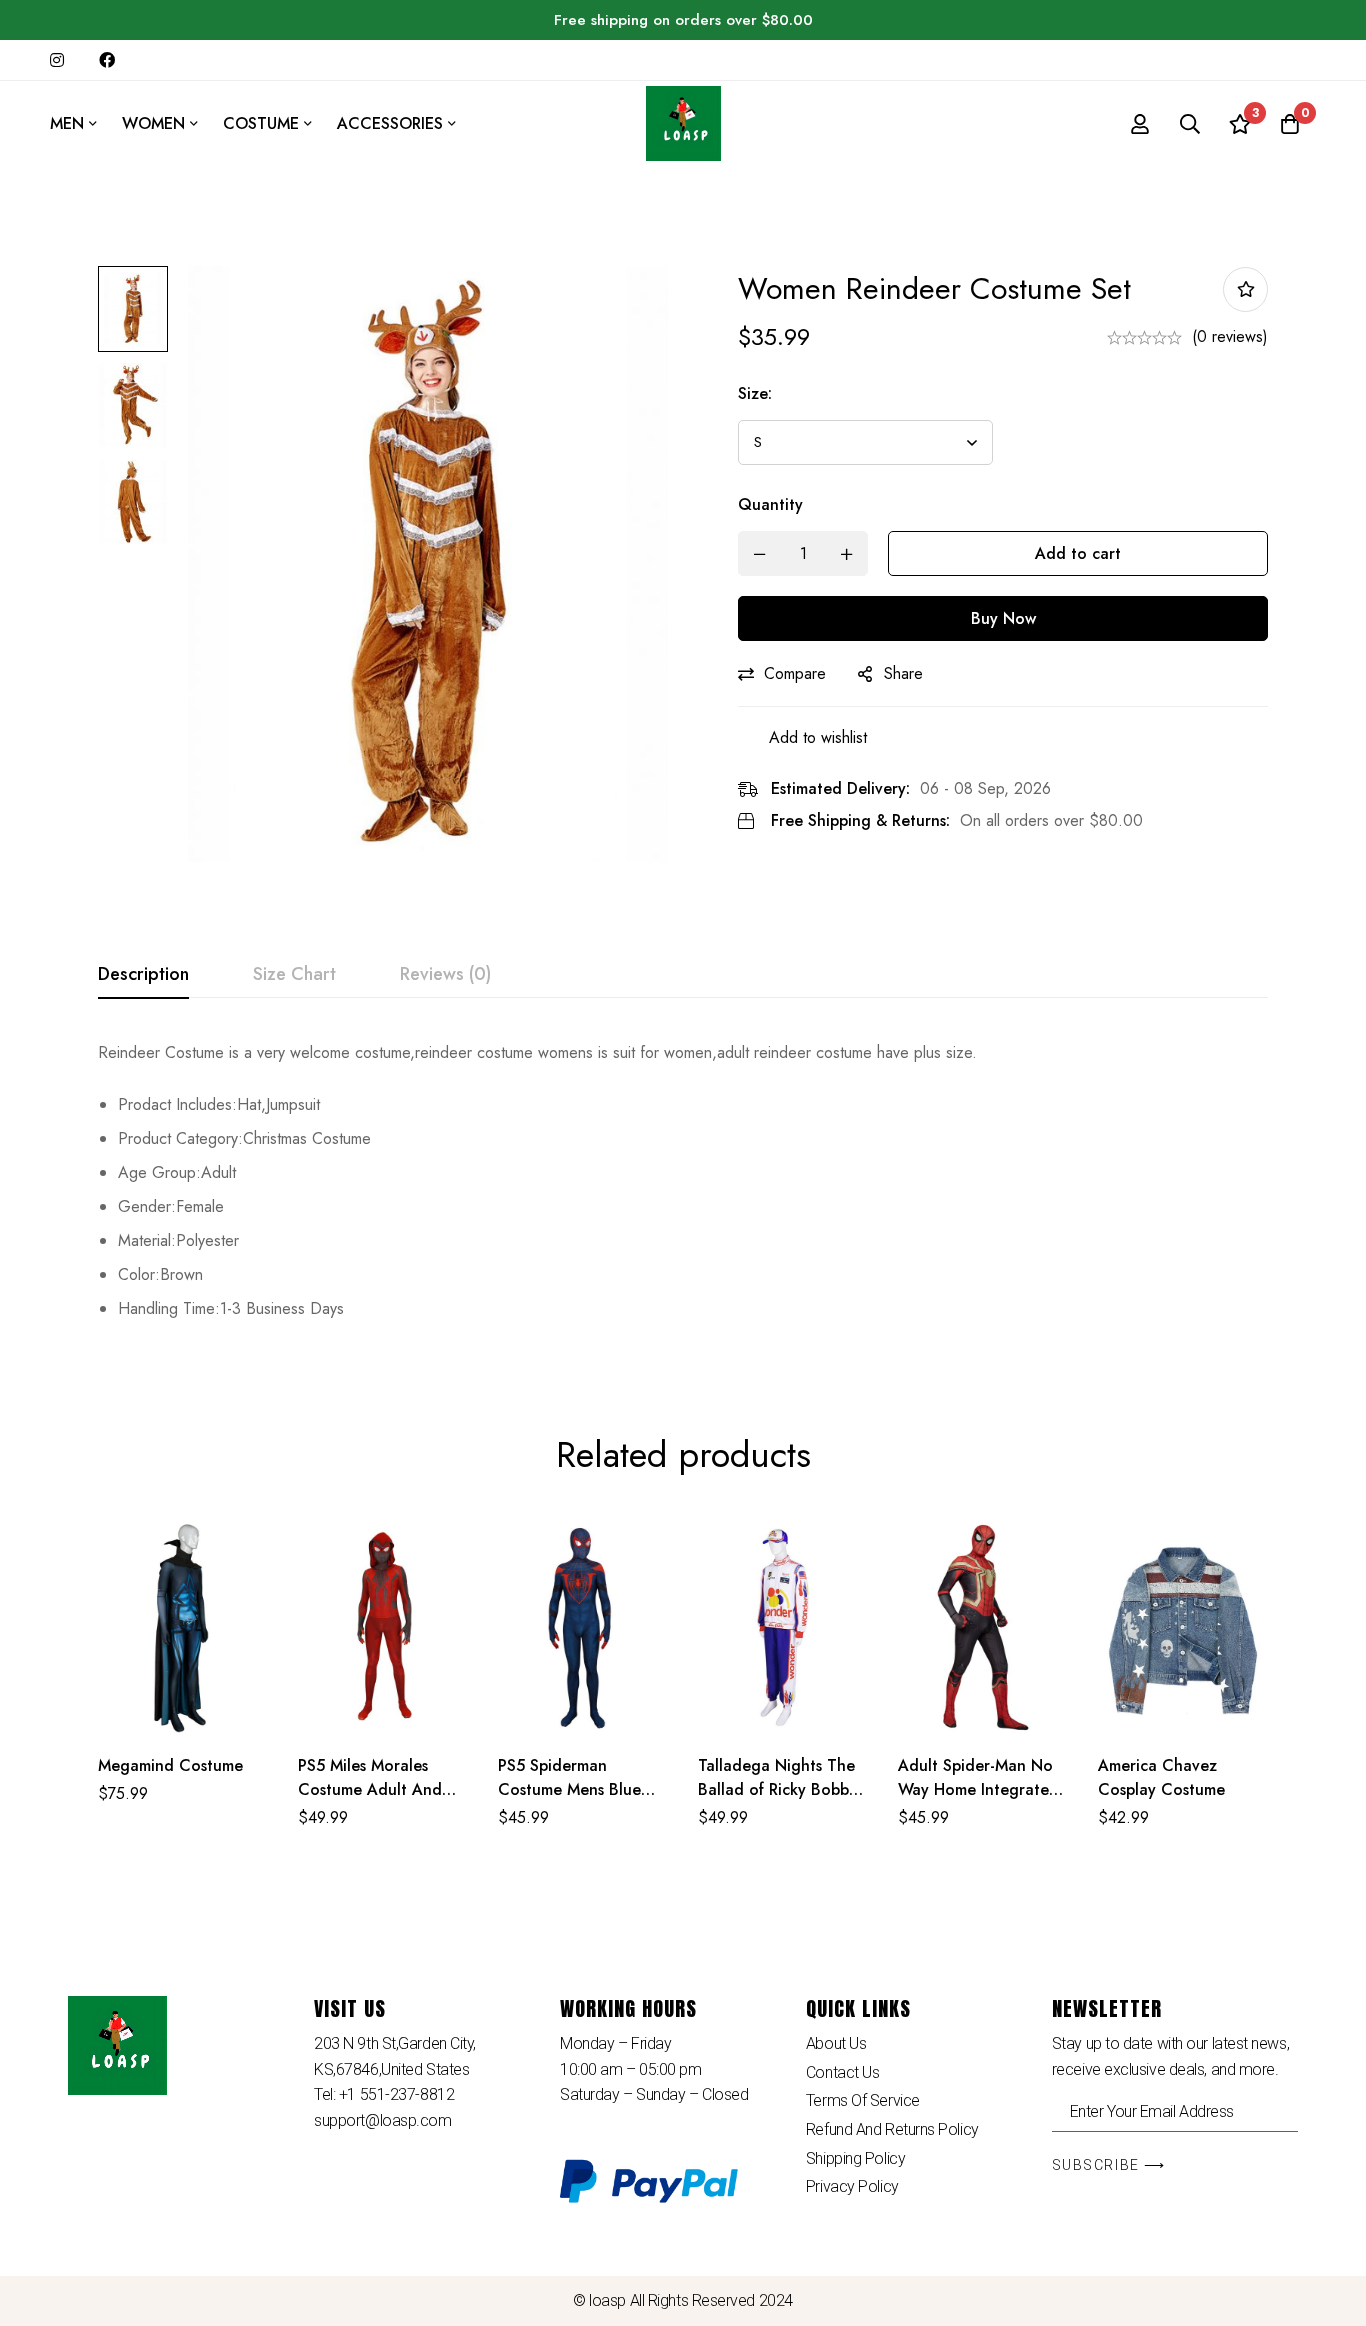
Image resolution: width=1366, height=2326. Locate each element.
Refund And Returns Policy (892, 2129)
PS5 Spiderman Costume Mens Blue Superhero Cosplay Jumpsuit (569, 1801)
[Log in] (1140, 124)
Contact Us (843, 2072)
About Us (836, 2043)
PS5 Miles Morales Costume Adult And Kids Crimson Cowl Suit (382, 1789)
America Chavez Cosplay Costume (1161, 1777)
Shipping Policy (855, 2158)
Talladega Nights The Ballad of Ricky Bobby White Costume (777, 1789)
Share (903, 673)
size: (755, 393)
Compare (795, 673)
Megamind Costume (170, 1765)
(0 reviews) (1230, 336)
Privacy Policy (852, 2186)
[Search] (1190, 124)
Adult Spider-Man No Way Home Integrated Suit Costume (978, 1789)
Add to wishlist (1245, 289)
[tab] (143, 975)
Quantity (770, 504)
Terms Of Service (863, 2100)
